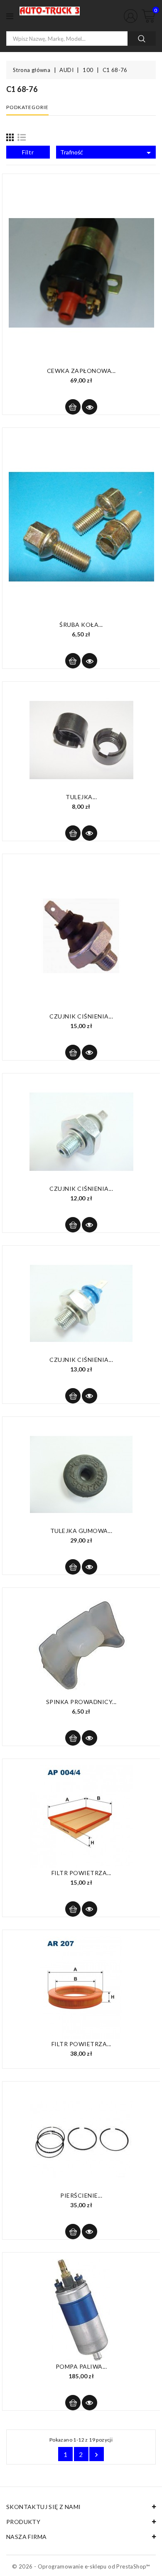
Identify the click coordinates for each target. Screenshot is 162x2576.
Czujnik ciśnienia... (81, 1016)
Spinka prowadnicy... (81, 1702)
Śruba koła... (81, 625)
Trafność (107, 153)
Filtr (28, 152)
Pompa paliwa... (81, 2366)
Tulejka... (81, 797)
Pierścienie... (81, 2195)
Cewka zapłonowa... (81, 371)
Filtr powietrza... (81, 1873)
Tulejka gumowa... (81, 1531)
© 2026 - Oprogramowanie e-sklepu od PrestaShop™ (81, 2566)
